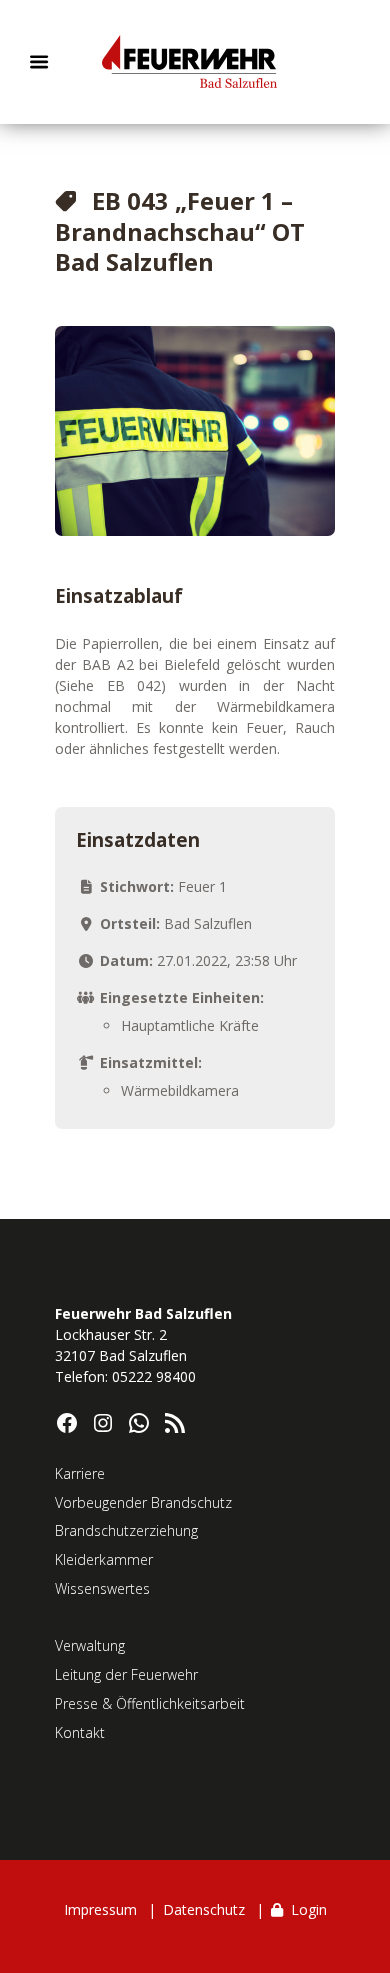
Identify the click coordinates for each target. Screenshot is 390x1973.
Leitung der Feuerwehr (126, 1674)
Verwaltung (90, 1645)
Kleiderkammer (104, 1559)
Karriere (80, 1473)
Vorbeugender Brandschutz (143, 1502)
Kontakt (80, 1732)
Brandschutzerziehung (126, 1530)
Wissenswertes (102, 1588)
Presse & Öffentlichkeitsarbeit (150, 1703)
